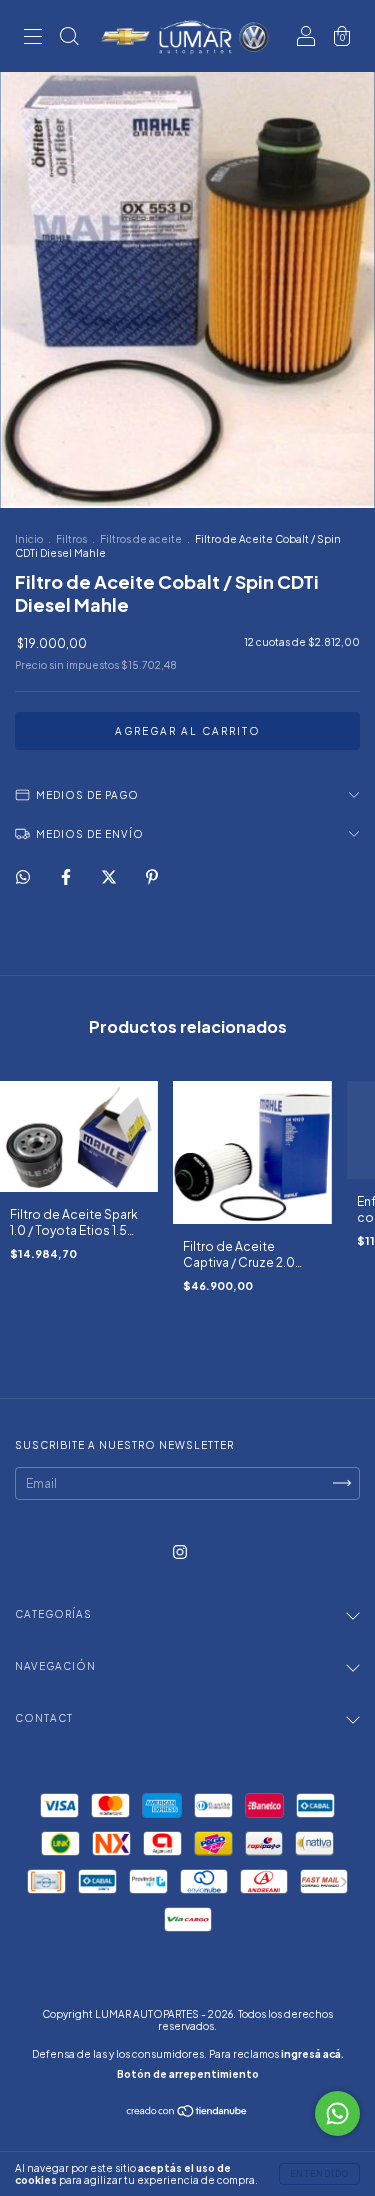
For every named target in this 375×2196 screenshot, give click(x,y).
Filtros (71, 539)
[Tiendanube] (187, 2113)
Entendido (319, 2174)
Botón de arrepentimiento (188, 2074)
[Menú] (33, 38)
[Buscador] (69, 38)
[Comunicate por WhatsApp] (337, 2113)
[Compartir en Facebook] (67, 877)
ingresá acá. (312, 2054)
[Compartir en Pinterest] (152, 877)
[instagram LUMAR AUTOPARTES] (180, 1551)
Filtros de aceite (141, 539)
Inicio (29, 539)
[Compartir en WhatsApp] (23, 877)
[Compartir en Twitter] (110, 877)
